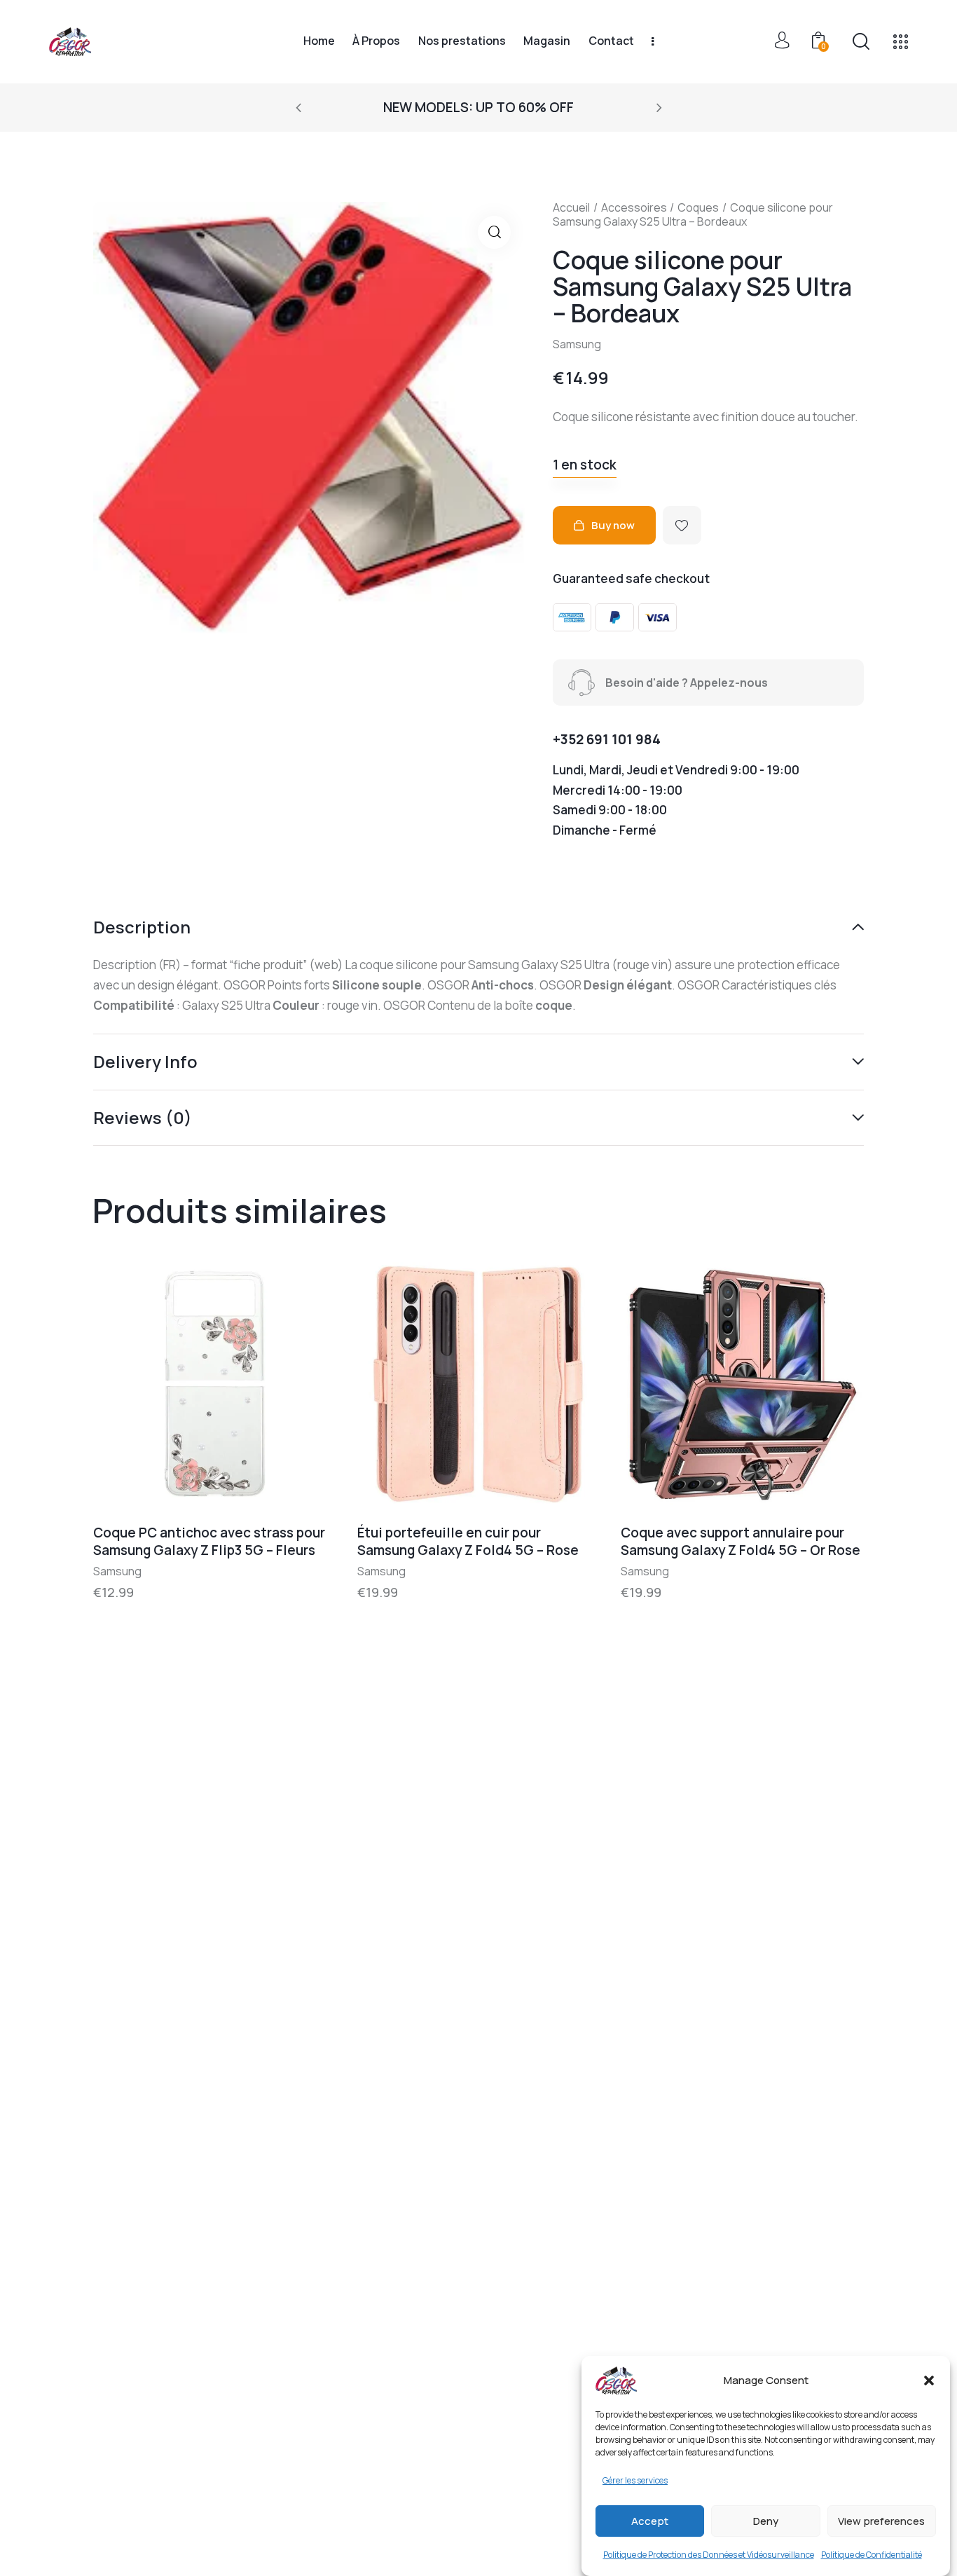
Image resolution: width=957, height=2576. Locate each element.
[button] (929, 2380)
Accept (650, 2521)
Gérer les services (635, 2480)
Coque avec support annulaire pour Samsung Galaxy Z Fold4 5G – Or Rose (741, 1541)
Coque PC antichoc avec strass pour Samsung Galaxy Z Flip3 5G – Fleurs (209, 1541)
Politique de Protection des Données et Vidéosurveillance (709, 2555)
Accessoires (634, 207)
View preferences (881, 2521)
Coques (698, 207)
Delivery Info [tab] (145, 1061)
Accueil (571, 207)
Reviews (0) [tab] (143, 1117)
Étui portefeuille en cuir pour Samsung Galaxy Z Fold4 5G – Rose (468, 1541)
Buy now (613, 525)
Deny (766, 2521)
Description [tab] (142, 928)
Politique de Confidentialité (872, 2555)
